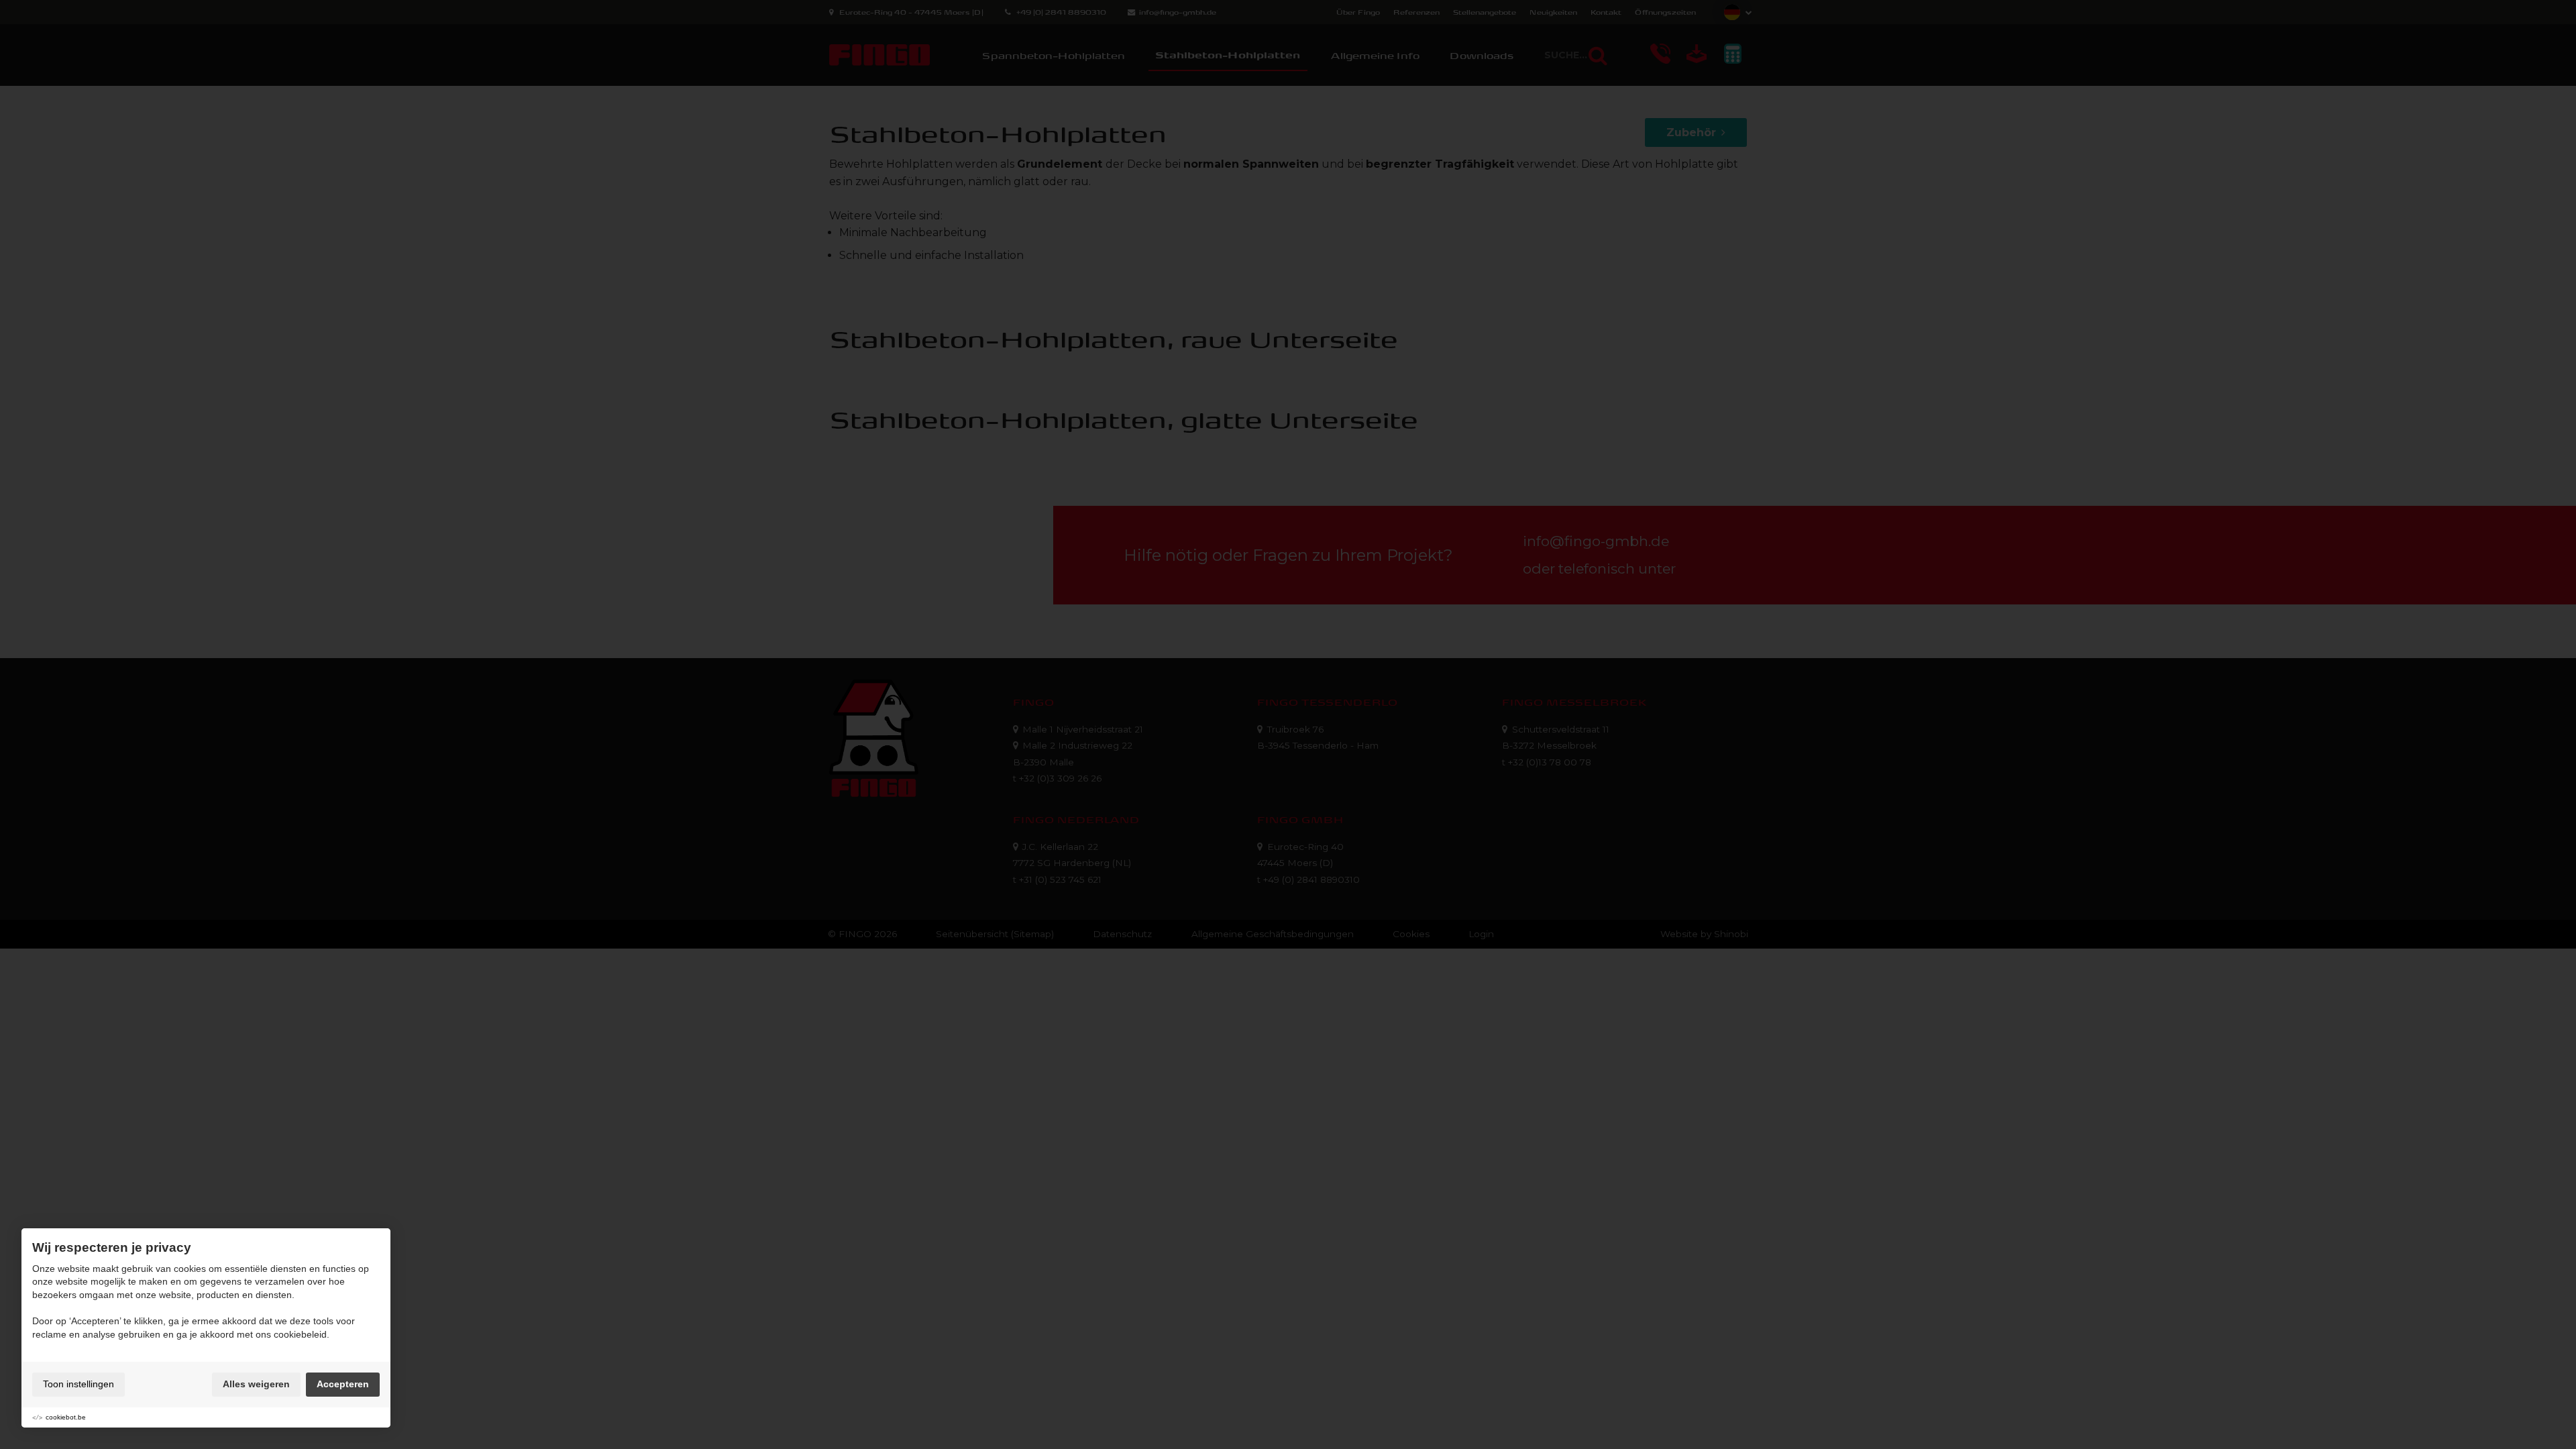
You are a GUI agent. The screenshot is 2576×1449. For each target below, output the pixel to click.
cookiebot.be (66, 1417)
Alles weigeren (256, 1384)
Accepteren (343, 1384)
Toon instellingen (78, 1384)
